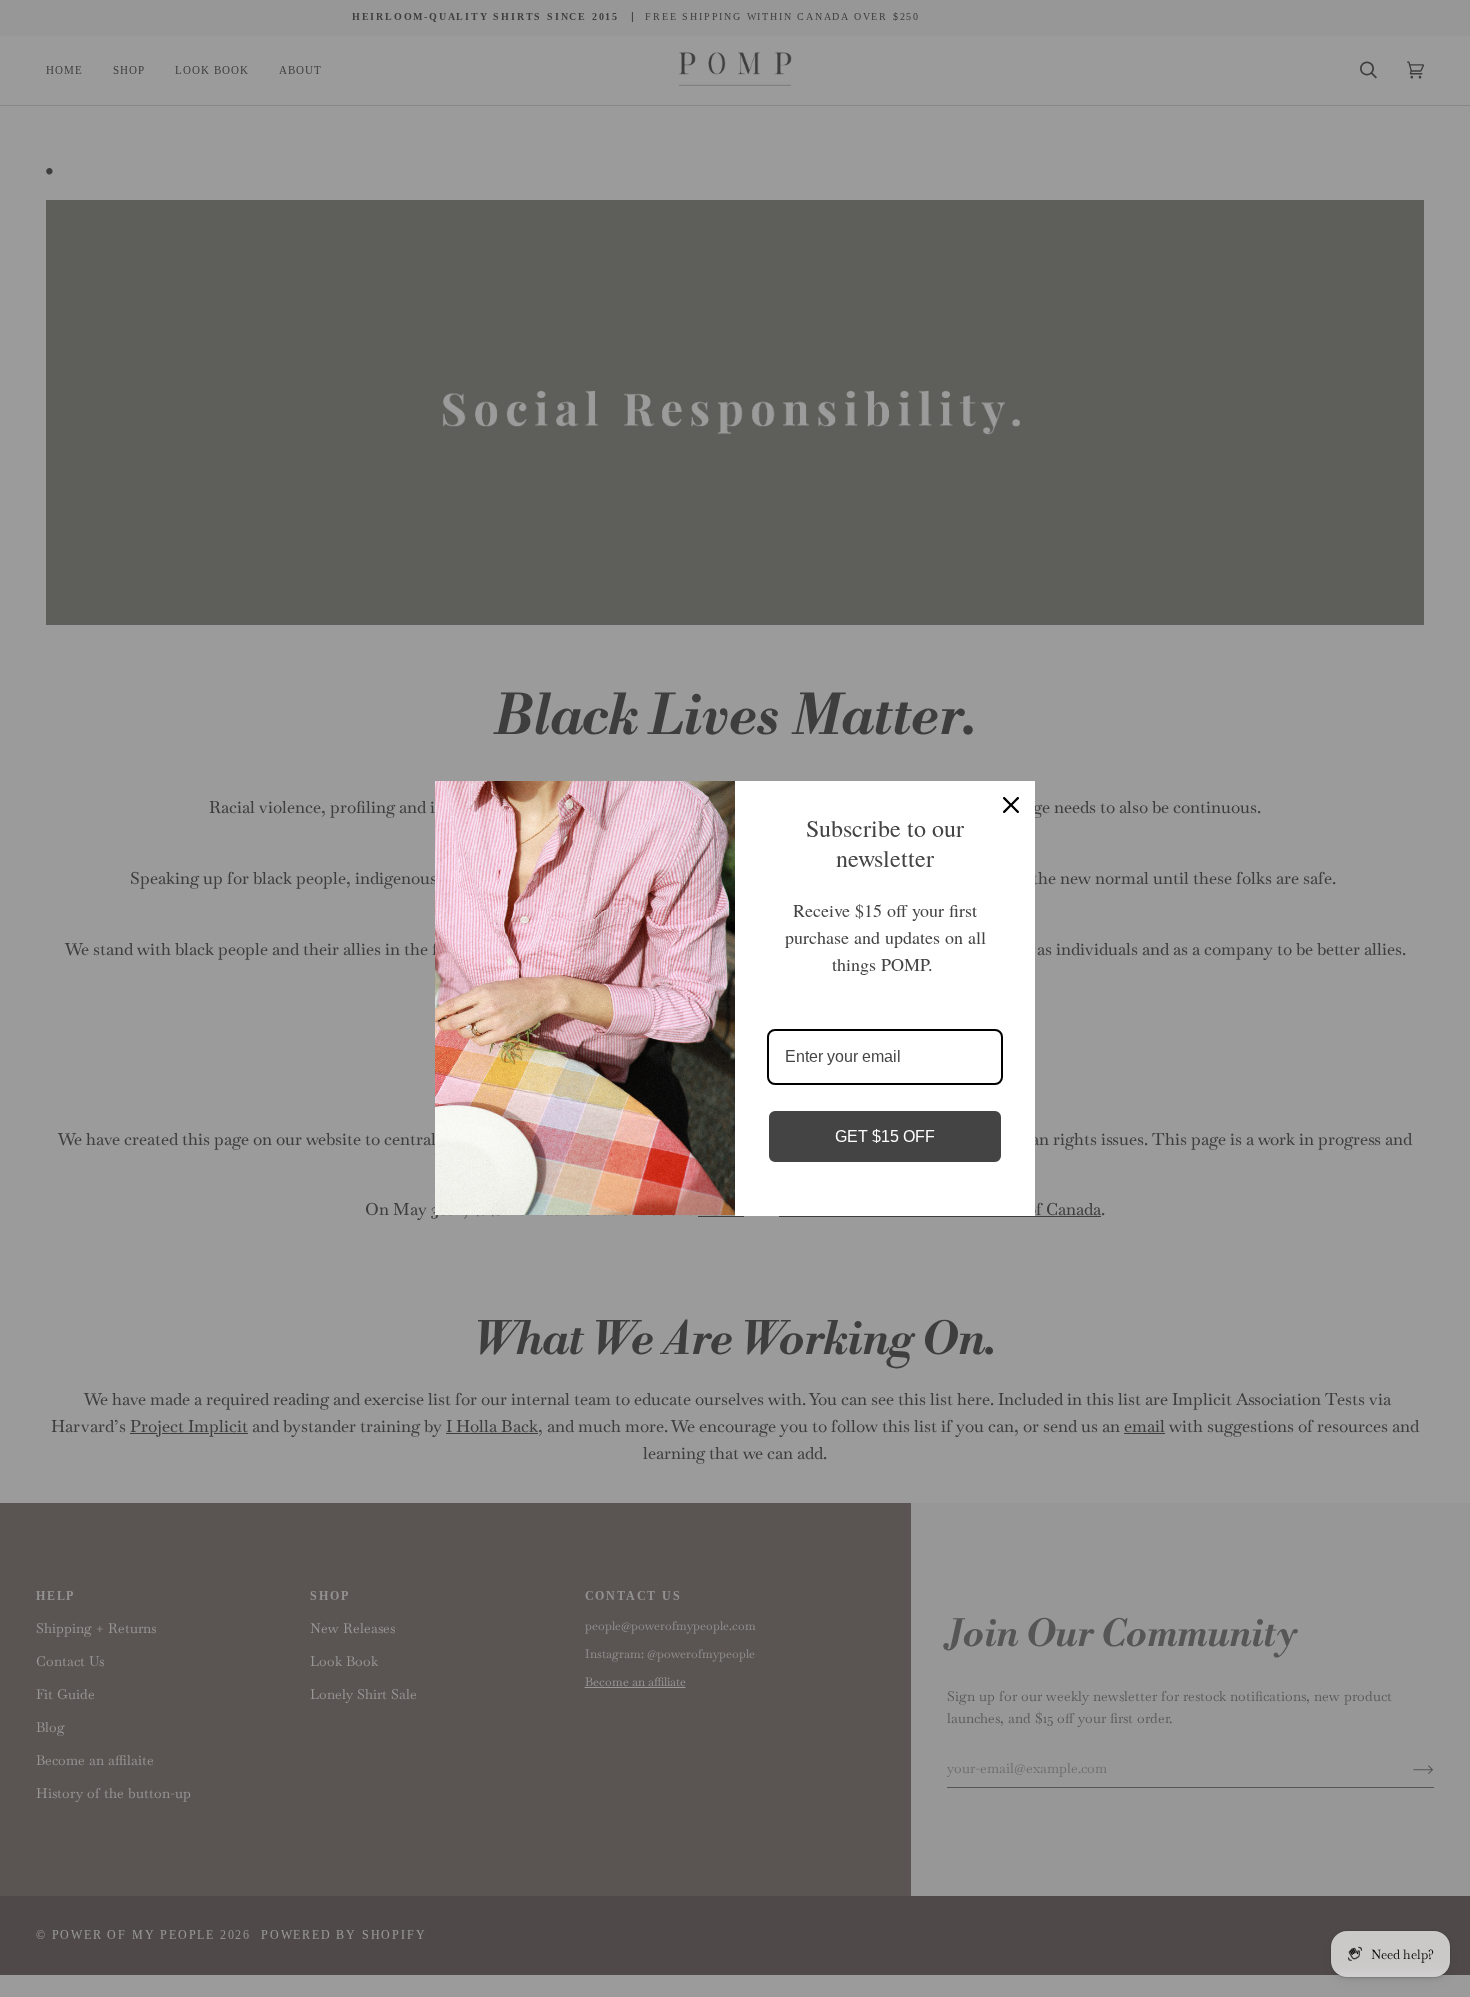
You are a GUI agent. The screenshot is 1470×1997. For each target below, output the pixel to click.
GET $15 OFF (885, 1136)
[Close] (1011, 805)
